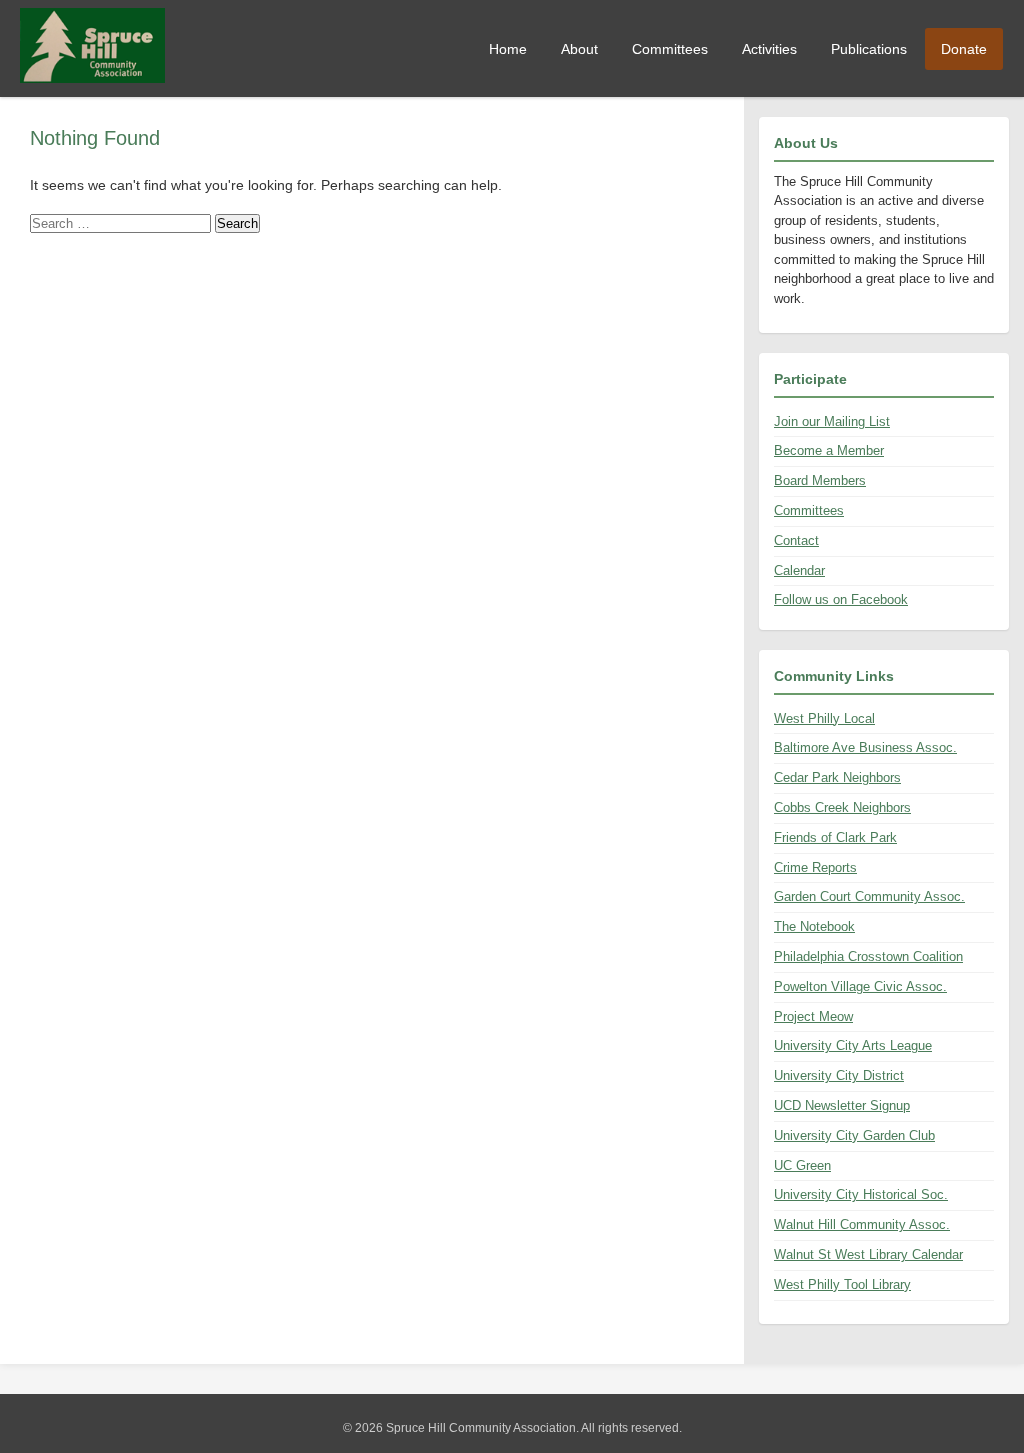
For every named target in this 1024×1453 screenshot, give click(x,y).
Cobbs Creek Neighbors (842, 807)
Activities (769, 49)
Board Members (820, 480)
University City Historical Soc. (861, 1194)
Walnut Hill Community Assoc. (862, 1224)
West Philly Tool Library (842, 1284)
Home (508, 49)
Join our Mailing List (832, 421)
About (579, 49)
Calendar (799, 570)
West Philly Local (824, 718)
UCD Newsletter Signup (842, 1105)
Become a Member (829, 450)
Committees (670, 49)
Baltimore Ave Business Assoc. (865, 747)
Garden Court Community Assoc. (869, 896)
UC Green (802, 1165)
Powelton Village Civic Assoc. (860, 986)
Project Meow (813, 1016)
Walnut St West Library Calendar (868, 1254)
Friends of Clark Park (835, 837)
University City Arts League (853, 1045)
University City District (839, 1075)
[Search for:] (122, 223)
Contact (796, 540)
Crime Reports (815, 867)
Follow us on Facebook (841, 599)
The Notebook (814, 926)
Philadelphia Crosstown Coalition (868, 956)
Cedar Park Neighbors (837, 777)
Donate (964, 49)
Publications (869, 49)
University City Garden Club (854, 1135)
